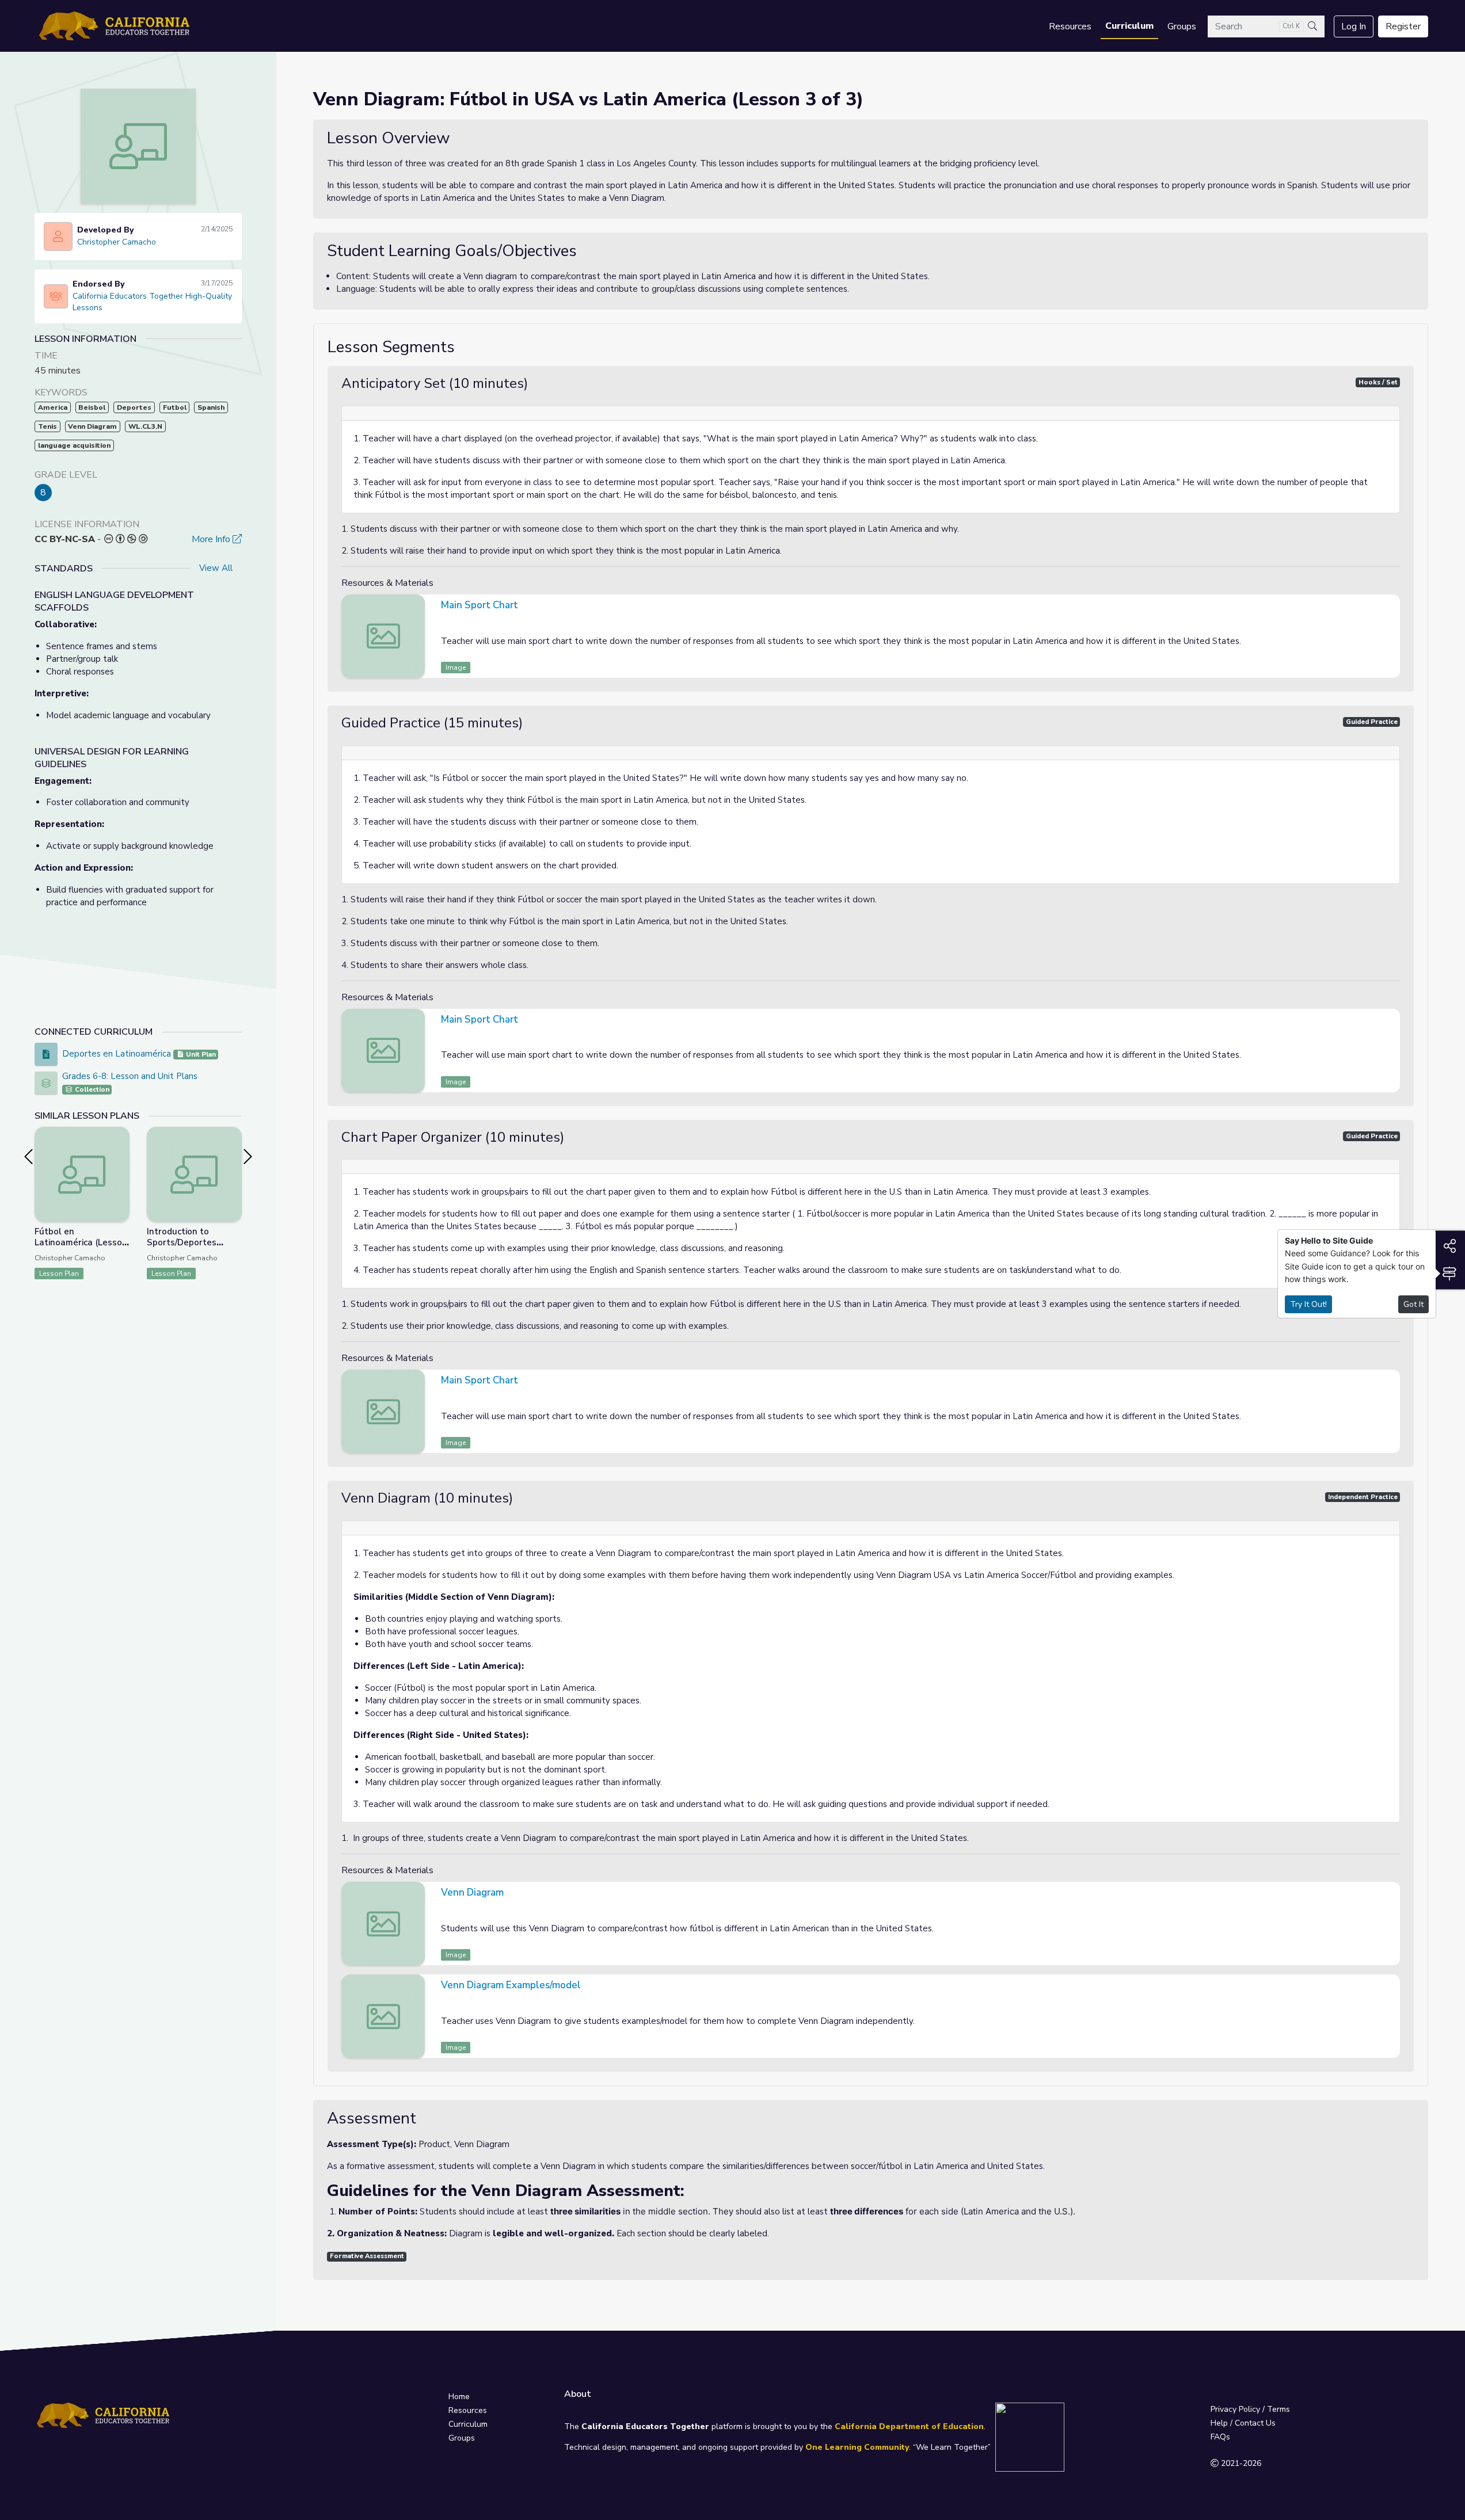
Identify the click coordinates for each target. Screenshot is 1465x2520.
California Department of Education (909, 2426)
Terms (1278, 2409)
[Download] (1390, 607)
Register (1403, 26)
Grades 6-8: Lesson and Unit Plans (130, 1076)
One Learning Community (857, 2447)
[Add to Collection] (120, 1151)
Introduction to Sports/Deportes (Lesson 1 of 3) (182, 1242)
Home (459, 2397)
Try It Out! (1308, 1304)
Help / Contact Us (1243, 2423)
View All (216, 568)
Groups (1182, 26)
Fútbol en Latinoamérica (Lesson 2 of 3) (81, 1242)
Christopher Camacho (117, 242)
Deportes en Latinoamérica (117, 1054)
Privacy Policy (1235, 2409)
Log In (1354, 26)
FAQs (1220, 2437)
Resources (1070, 26)
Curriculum (1129, 26)
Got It (1413, 1304)
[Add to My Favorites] (120, 1135)
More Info (212, 539)
